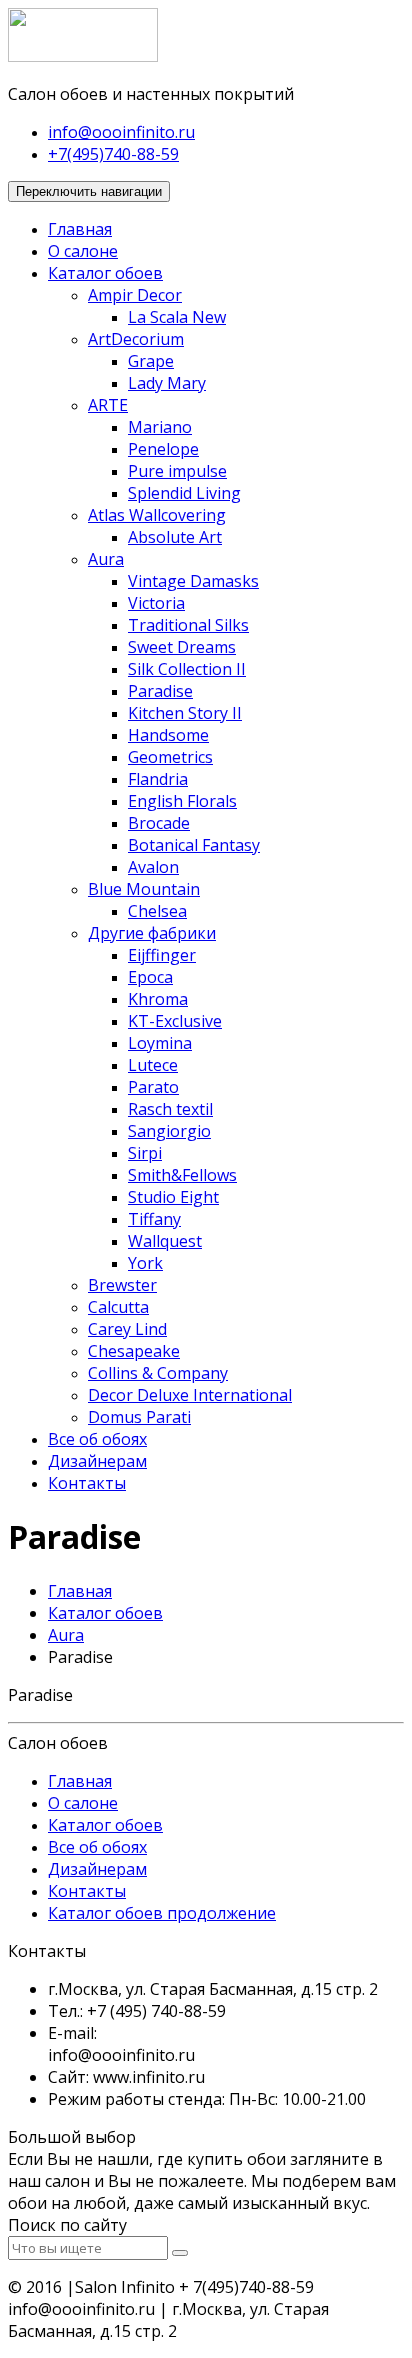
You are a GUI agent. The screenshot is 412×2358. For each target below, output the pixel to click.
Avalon (153, 867)
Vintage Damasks (193, 581)
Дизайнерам (97, 1461)
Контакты (87, 1483)
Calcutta (118, 1307)
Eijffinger (162, 955)
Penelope (163, 449)
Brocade (159, 823)
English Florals (182, 801)
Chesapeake (134, 1351)
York (145, 1263)
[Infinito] (83, 56)
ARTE (108, 405)
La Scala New (177, 317)
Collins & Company (158, 1373)
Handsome (168, 735)
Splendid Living (184, 493)
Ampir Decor (135, 295)
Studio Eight (173, 1197)
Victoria (156, 603)
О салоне (83, 251)
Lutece (153, 1065)
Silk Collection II (187, 669)
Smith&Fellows (182, 1175)
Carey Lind (127, 1329)
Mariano (160, 427)
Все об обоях (97, 1439)
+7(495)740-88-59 (113, 154)
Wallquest (165, 1241)
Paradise (160, 691)
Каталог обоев (105, 273)
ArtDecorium (136, 339)
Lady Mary (167, 383)
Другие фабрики (152, 933)
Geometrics (170, 757)
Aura (106, 559)
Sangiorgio (169, 1131)
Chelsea (157, 911)
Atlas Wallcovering (157, 515)
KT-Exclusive (175, 1021)
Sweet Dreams (182, 647)
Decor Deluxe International (190, 1395)
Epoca (150, 977)
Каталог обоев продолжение (162, 1913)
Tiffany (154, 1219)
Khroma (158, 999)
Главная (80, 229)
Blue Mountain (144, 889)
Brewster (122, 1285)
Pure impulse (177, 471)
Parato (153, 1087)
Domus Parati (139, 1417)
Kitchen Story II (185, 713)
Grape (151, 361)
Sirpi (145, 1153)
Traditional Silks (188, 625)
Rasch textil (170, 1109)
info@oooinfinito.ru (121, 132)
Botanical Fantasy (194, 845)
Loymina (160, 1043)
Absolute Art (175, 537)
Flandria (158, 779)
